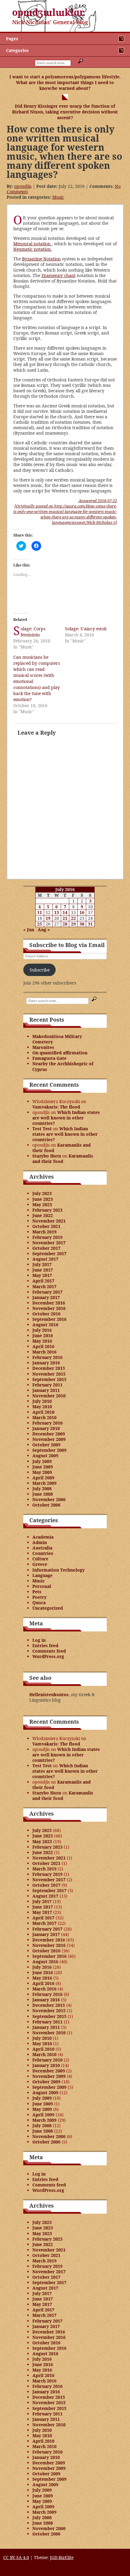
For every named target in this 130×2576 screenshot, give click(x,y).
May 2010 (42, 1407)
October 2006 (46, 1505)
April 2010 (43, 1412)
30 (82, 924)
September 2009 (49, 1450)
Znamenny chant (58, 275)
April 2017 (43, 1281)
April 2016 (43, 1346)
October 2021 (46, 1226)
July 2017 (42, 1264)
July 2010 (42, 1401)
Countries (43, 1553)
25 (40, 924)
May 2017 (42, 1275)
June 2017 (43, 1270)
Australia (42, 1548)
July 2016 (42, 1330)
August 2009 (45, 1456)
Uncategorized (48, 1608)
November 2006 (49, 1499)
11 (40, 912)
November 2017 (49, 1243)
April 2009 (43, 1478)
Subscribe (40, 970)
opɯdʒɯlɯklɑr (48, 12)
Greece (40, 1564)
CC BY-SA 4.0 (16, 2557)
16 (82, 912)
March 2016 (44, 1352)
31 (90, 924)
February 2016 (47, 1357)
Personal (42, 1586)
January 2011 (46, 1390)
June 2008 (43, 1494)
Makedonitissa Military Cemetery (57, 1039)
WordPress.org (48, 1656)
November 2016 (49, 1308)
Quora (39, 1603)
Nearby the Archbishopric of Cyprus (63, 1066)
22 (73, 918)
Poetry (39, 1597)
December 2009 (49, 1434)
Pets (37, 1592)
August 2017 (45, 1259)
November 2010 (49, 1396)
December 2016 (49, 1303)
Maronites (43, 1047)
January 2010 (46, 1428)
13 (57, 912)
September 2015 (49, 1379)
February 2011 (47, 1385)
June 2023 (43, 1199)
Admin (40, 1542)
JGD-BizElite (62, 2557)
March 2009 (44, 1483)
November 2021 (49, 1221)
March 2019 (44, 1232)
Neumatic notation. (33, 249)
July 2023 (42, 1193)
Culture (40, 1559)
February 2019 (47, 1237)
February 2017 (47, 1292)
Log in (39, 1640)
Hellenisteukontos (49, 1694)
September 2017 (49, 1254)
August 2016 (45, 1325)
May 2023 (42, 1205)
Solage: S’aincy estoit (86, 629)
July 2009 (42, 1461)
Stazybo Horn (47, 1156)
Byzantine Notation (41, 259)
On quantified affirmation (60, 1053)
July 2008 (42, 1489)
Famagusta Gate (49, 1058)
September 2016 (49, 1319)
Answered (98, 501)
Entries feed (45, 1646)
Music (58, 197)
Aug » (44, 930)
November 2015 (49, 1374)
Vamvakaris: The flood (56, 1107)
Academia (43, 1537)
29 (73, 924)
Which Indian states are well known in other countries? (66, 1118)
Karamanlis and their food (62, 1148)
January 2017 (46, 1297)
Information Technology (58, 1570)
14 (65, 912)
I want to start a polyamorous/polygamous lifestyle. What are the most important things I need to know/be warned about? (65, 82)
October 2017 (46, 1248)
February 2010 (47, 1423)
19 (48, 918)
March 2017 (44, 1286)
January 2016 (46, 1363)
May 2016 (42, 1341)
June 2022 (43, 1215)
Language (42, 1575)
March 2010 (44, 1417)
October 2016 (46, 1314)
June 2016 (43, 1335)
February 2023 (47, 1210)
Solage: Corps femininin (33, 632)
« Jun (29, 930)
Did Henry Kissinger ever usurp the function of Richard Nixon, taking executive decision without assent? (65, 112)
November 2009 (49, 1439)
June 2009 (43, 1467)
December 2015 (49, 1368)
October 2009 (46, 1445)
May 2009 (42, 1472)
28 (65, 924)
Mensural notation (32, 244)
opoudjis (23, 186)
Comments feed (49, 1651)
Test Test (42, 1129)
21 (65, 918)
